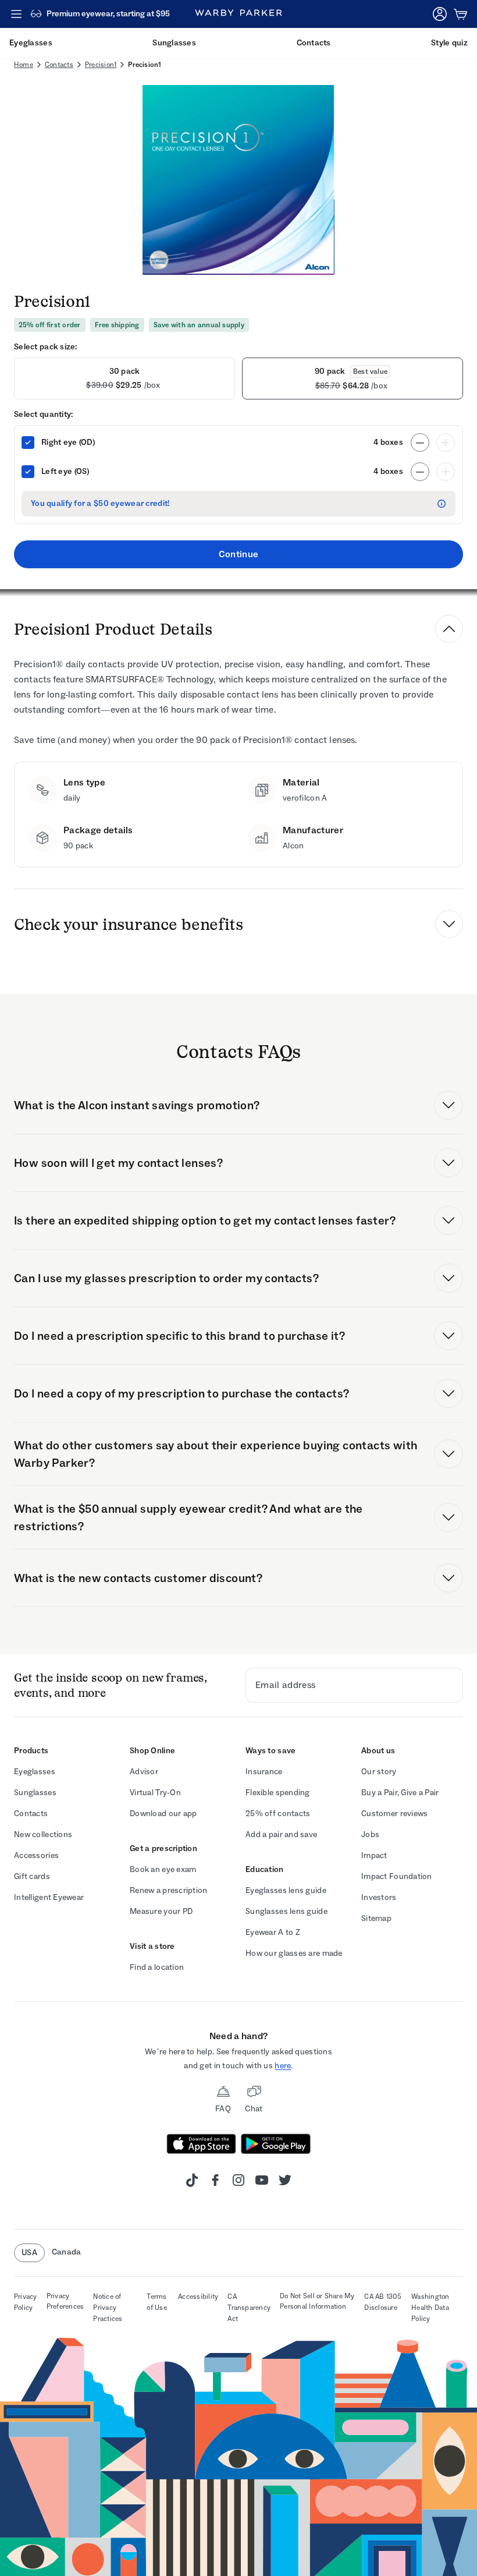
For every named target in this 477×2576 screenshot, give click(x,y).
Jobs (370, 1834)
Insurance (264, 1772)
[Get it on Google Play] (276, 2144)
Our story (379, 1772)
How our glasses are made (294, 1953)
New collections (43, 1834)
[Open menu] (16, 14)
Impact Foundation (397, 1876)
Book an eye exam (163, 1869)
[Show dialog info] (442, 504)
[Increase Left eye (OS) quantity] (446, 472)
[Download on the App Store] (201, 2144)
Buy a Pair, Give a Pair (400, 1793)
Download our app (163, 1814)
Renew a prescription (169, 1890)
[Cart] (461, 14)
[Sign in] (440, 14)
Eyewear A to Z (273, 1932)
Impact (374, 1855)
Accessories (36, 1855)
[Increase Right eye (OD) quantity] (446, 443)
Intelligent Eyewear (49, 1897)
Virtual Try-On (155, 1793)
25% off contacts (278, 1814)
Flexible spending (278, 1793)
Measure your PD (161, 1911)
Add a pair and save (281, 1834)
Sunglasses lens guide (286, 1911)
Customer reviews (394, 1814)
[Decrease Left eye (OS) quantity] (420, 472)
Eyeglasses (35, 1772)
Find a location (157, 1967)
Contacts (59, 65)
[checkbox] (28, 443)
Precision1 (101, 65)
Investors (379, 1897)
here (283, 2066)
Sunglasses (35, 1793)
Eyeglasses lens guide (286, 1890)
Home (24, 65)
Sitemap (376, 1918)
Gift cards (32, 1876)
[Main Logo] (238, 14)
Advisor (144, 1772)
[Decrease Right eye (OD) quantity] (420, 443)
